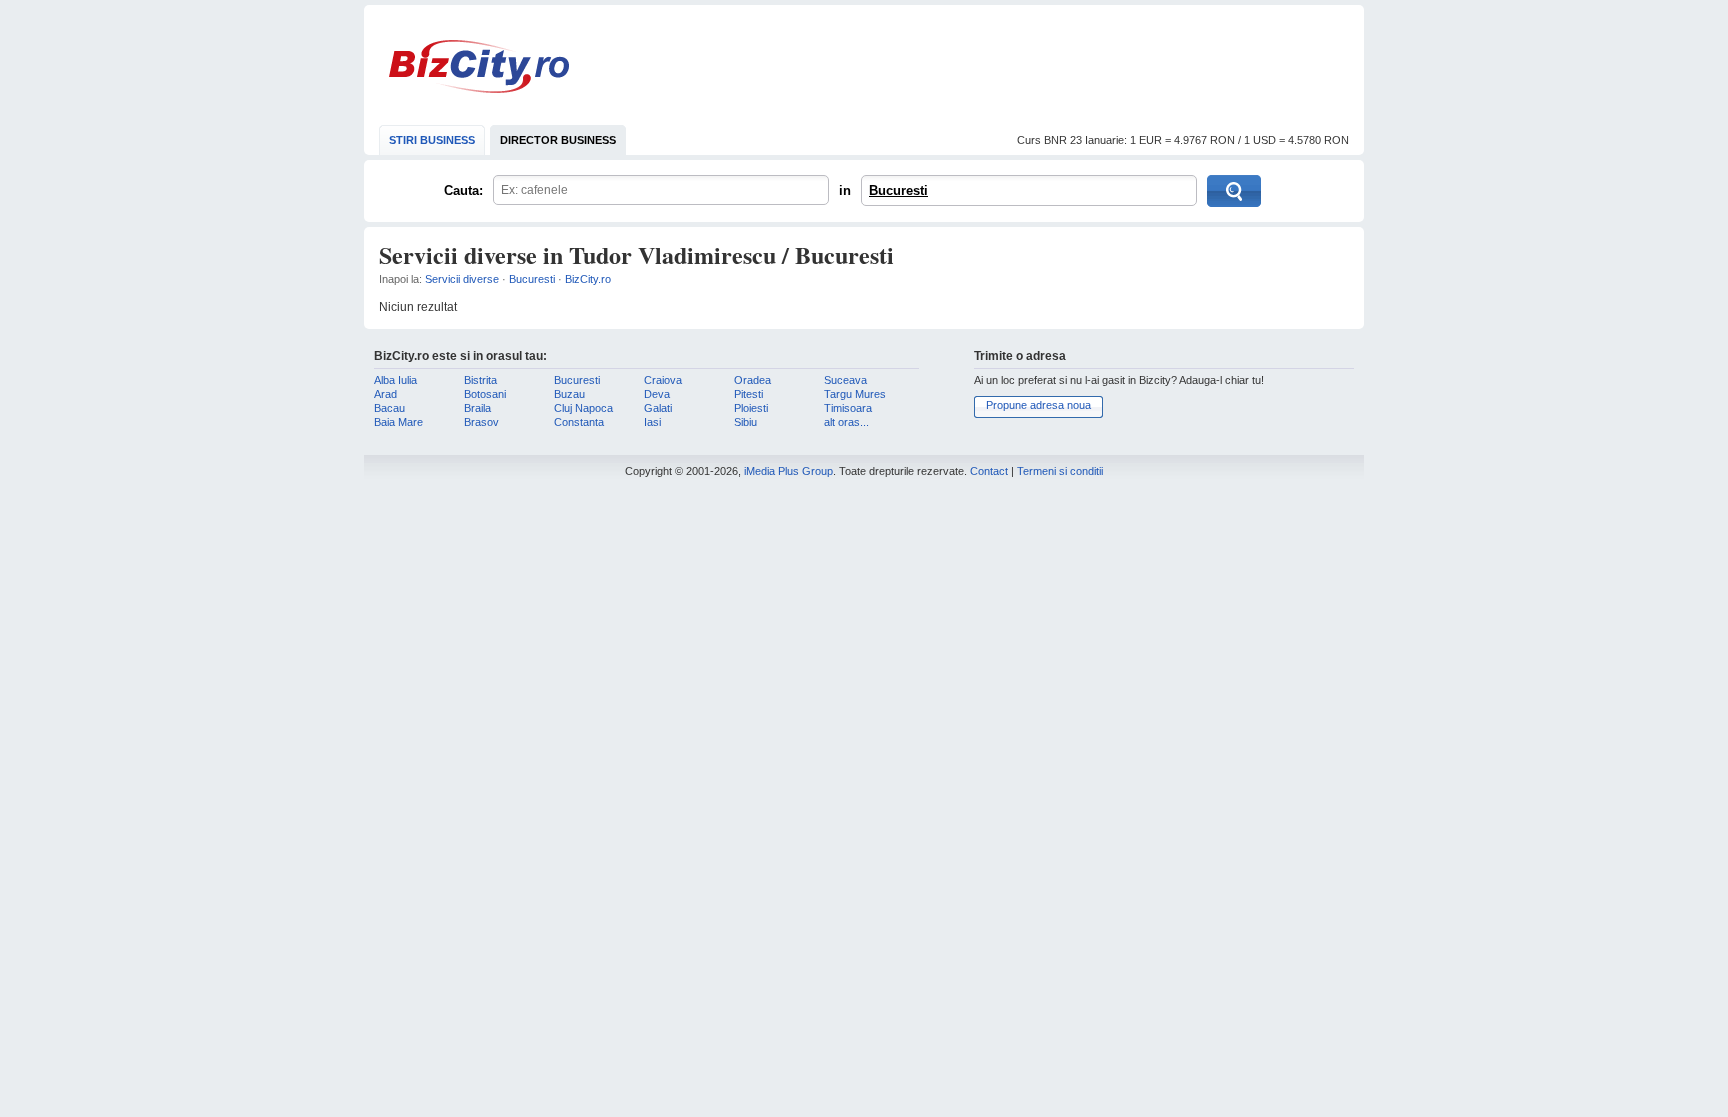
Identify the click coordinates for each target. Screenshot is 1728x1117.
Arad (385, 394)
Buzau (569, 394)
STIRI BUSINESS (432, 140)
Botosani (485, 394)
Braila (477, 408)
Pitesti (748, 394)
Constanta (579, 422)
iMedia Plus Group (788, 471)
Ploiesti (751, 408)
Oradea (752, 380)
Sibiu (745, 422)
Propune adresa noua (1038, 405)
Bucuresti (898, 190)
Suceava (845, 380)
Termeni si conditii (1060, 471)
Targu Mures (855, 394)
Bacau (389, 408)
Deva (657, 394)
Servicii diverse (462, 279)
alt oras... (846, 422)
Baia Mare (398, 422)
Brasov (481, 422)
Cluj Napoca (583, 408)
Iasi (652, 422)
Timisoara (848, 408)
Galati (658, 408)
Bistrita (480, 380)
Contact (989, 471)
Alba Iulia (395, 380)
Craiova (663, 380)
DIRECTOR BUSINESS (558, 140)
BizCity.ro (479, 66)
